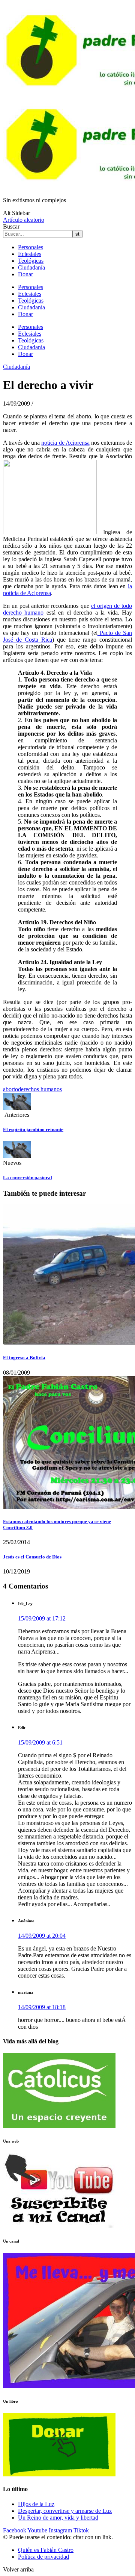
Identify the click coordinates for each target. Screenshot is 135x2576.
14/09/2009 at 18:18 (42, 2007)
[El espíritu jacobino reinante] (17, 1108)
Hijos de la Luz (36, 2504)
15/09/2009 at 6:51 (40, 1742)
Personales (31, 247)
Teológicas (31, 261)
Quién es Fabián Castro (46, 2550)
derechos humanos (40, 1089)
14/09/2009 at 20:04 (42, 1936)
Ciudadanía (31, 267)
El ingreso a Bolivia (24, 1358)
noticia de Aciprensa (65, 443)
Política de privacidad (43, 2557)
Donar (25, 274)
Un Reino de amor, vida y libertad (58, 2518)
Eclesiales (30, 254)
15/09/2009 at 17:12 (42, 1618)
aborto (10, 1089)
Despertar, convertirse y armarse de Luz (65, 2511)
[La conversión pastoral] (17, 1156)
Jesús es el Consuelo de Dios (32, 1557)
